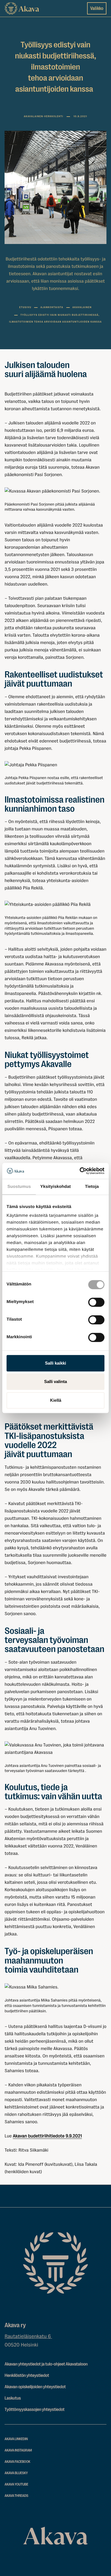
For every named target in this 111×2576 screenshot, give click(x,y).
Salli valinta (55, 1381)
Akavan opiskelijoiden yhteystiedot (35, 2387)
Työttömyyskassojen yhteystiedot (35, 2409)
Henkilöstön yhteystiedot (27, 2375)
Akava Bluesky (16, 2473)
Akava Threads (16, 2496)
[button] (55, 491)
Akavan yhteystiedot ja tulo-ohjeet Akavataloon (46, 2364)
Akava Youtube (16, 2485)
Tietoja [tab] (92, 1187)
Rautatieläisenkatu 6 (28, 2337)
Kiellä (56, 1400)
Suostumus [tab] (19, 1187)
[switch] (96, 1301)
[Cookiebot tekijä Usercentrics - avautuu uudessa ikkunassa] (80, 1171)
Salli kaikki (55, 1363)
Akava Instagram (18, 2450)
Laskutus (13, 2398)
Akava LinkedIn (16, 2439)
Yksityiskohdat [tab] (55, 1187)
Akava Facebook (17, 2462)
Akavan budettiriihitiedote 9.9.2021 (47, 2136)
